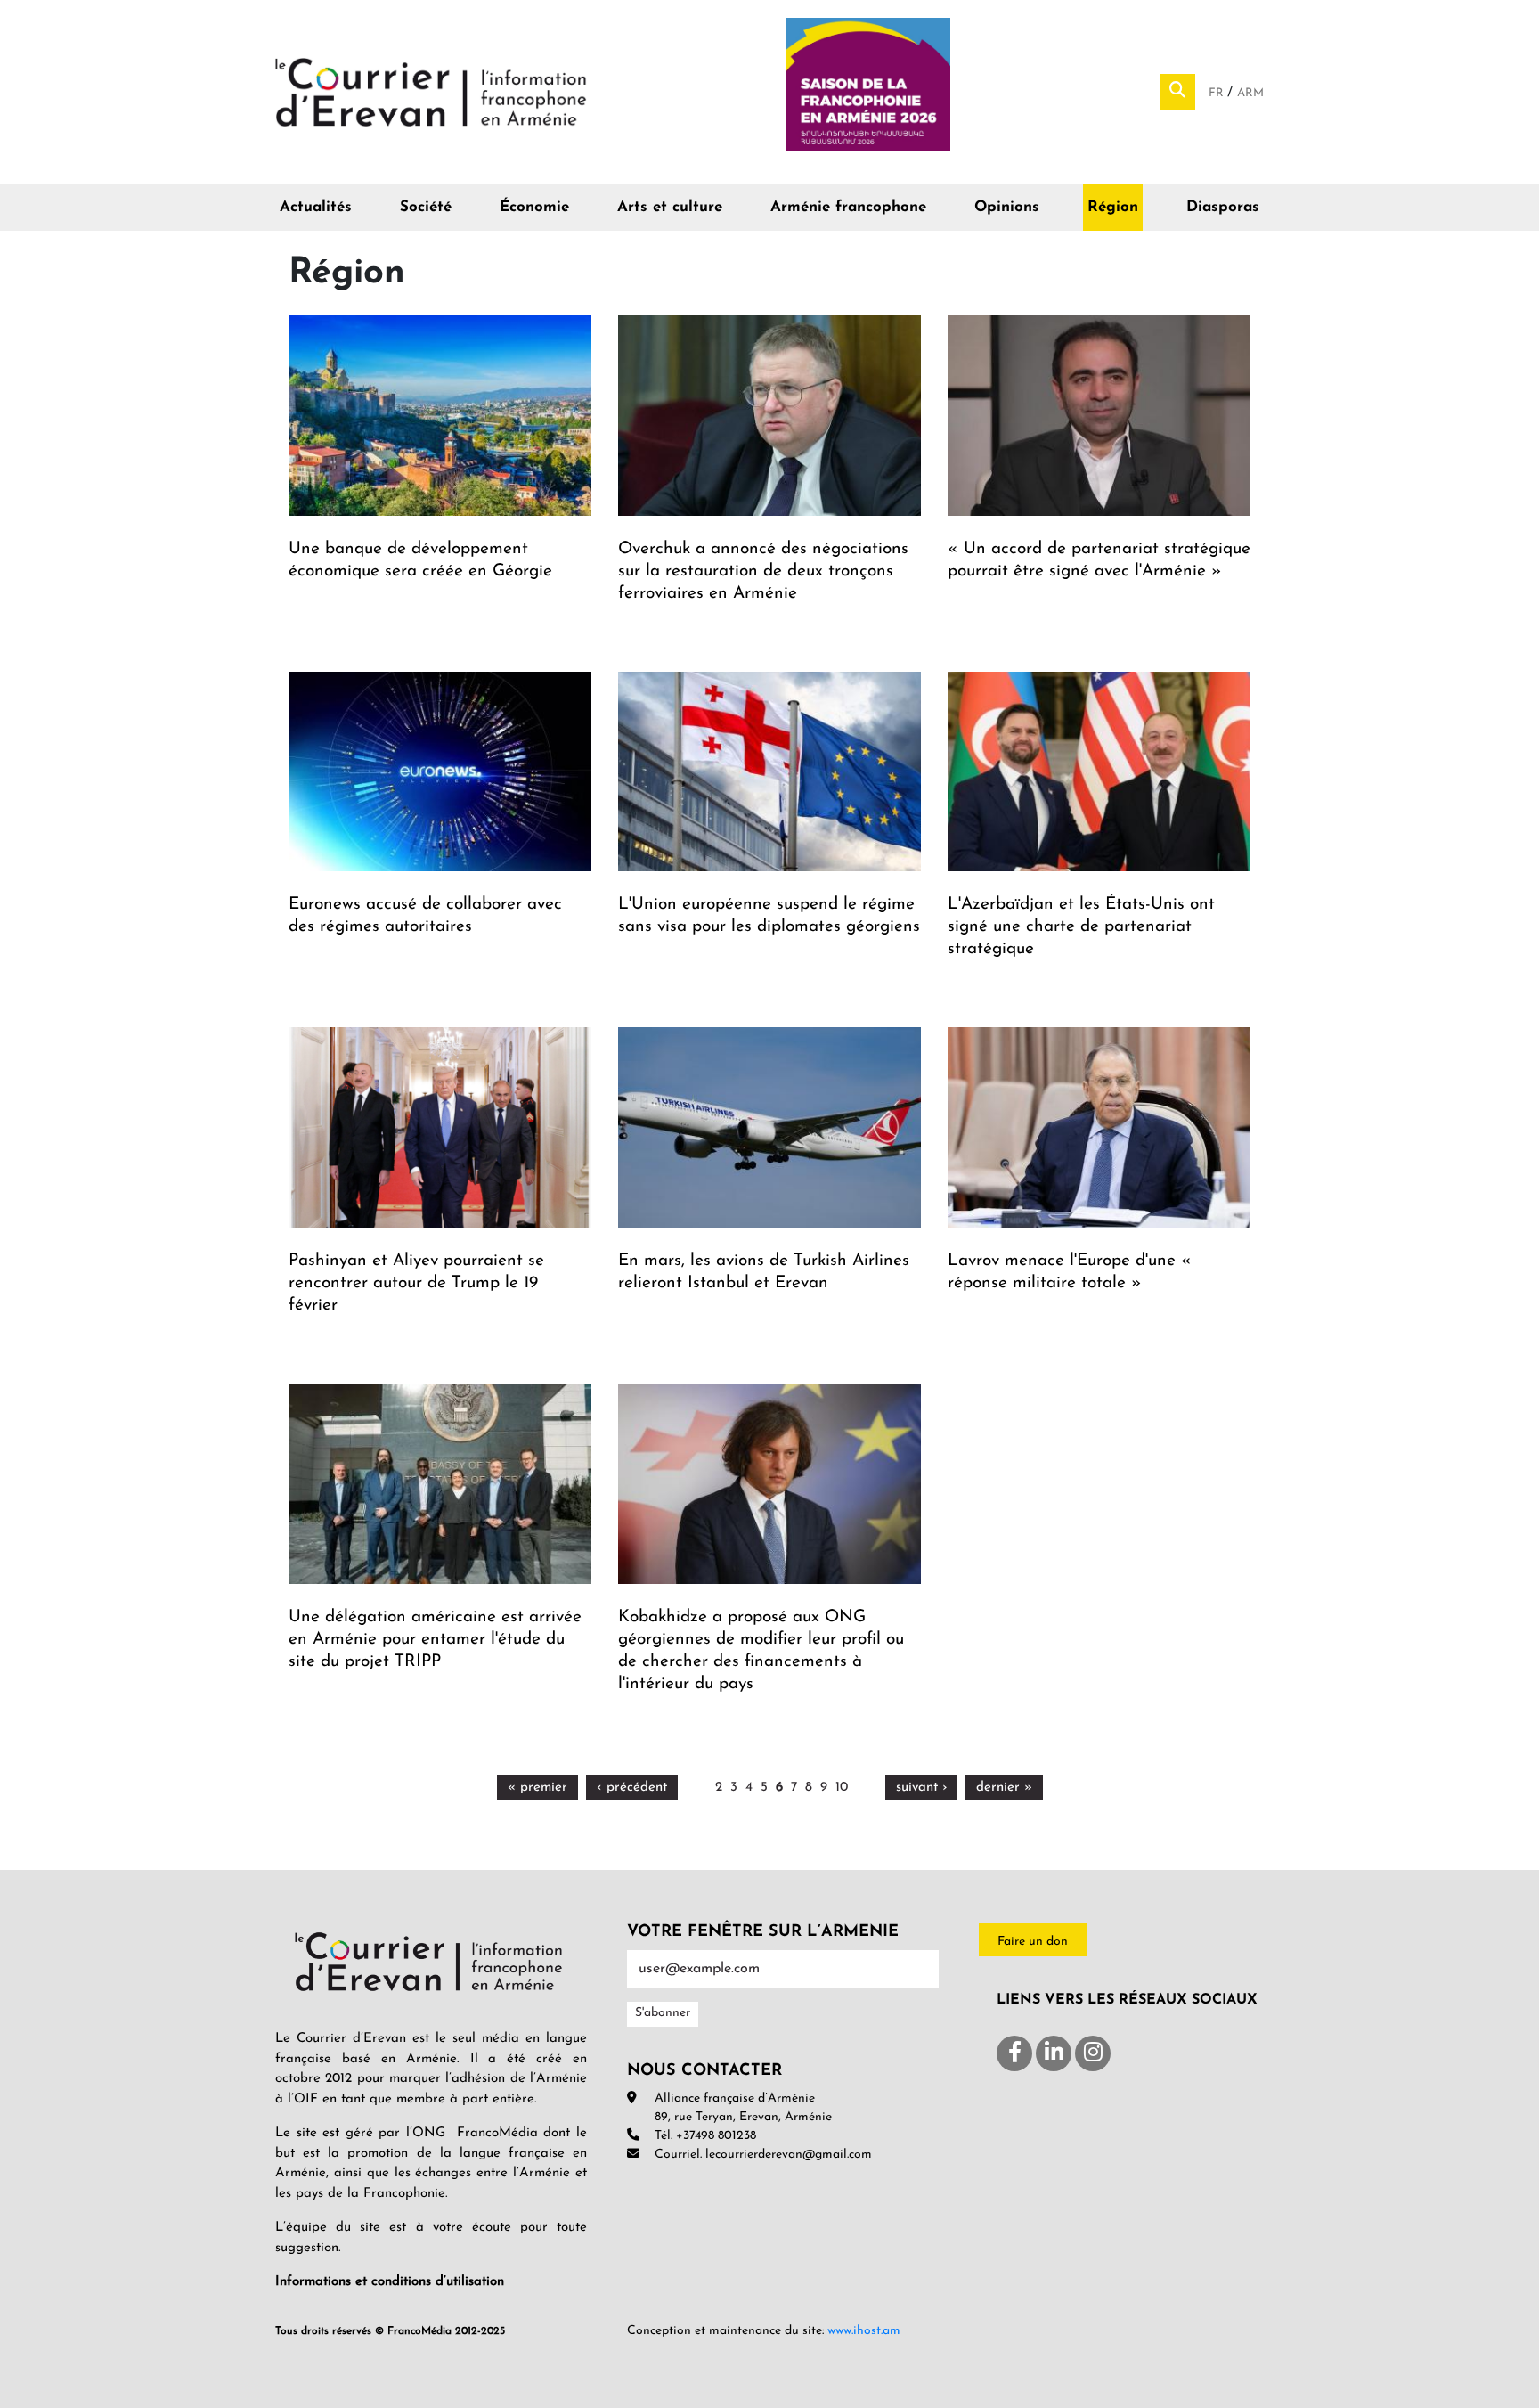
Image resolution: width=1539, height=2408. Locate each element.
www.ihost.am (864, 2331)
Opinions (1007, 207)
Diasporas (1223, 207)
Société (426, 207)
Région (1113, 207)
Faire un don (1033, 1942)
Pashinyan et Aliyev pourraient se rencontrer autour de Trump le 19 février (416, 1283)
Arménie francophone (848, 207)
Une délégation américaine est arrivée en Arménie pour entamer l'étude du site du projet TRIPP (435, 1640)
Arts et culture (670, 207)
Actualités (316, 207)
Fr (1218, 93)
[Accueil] (431, 91)
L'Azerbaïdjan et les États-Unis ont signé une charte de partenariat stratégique (1081, 927)
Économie (534, 207)
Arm (1250, 93)
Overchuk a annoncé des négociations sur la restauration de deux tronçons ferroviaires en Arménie (763, 571)
